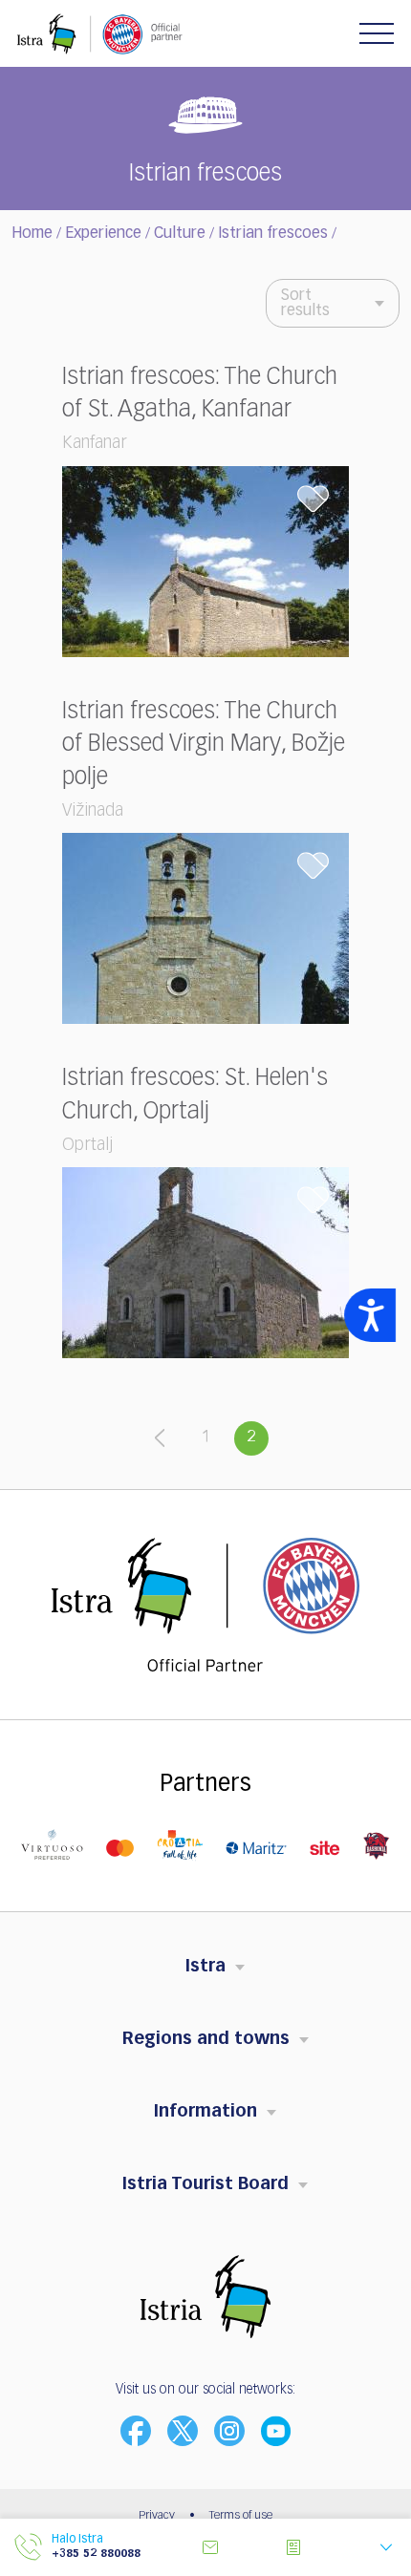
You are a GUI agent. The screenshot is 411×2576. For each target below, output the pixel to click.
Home (32, 234)
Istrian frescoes (273, 234)
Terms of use (241, 2516)
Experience (103, 234)
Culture (180, 234)
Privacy (157, 2516)
